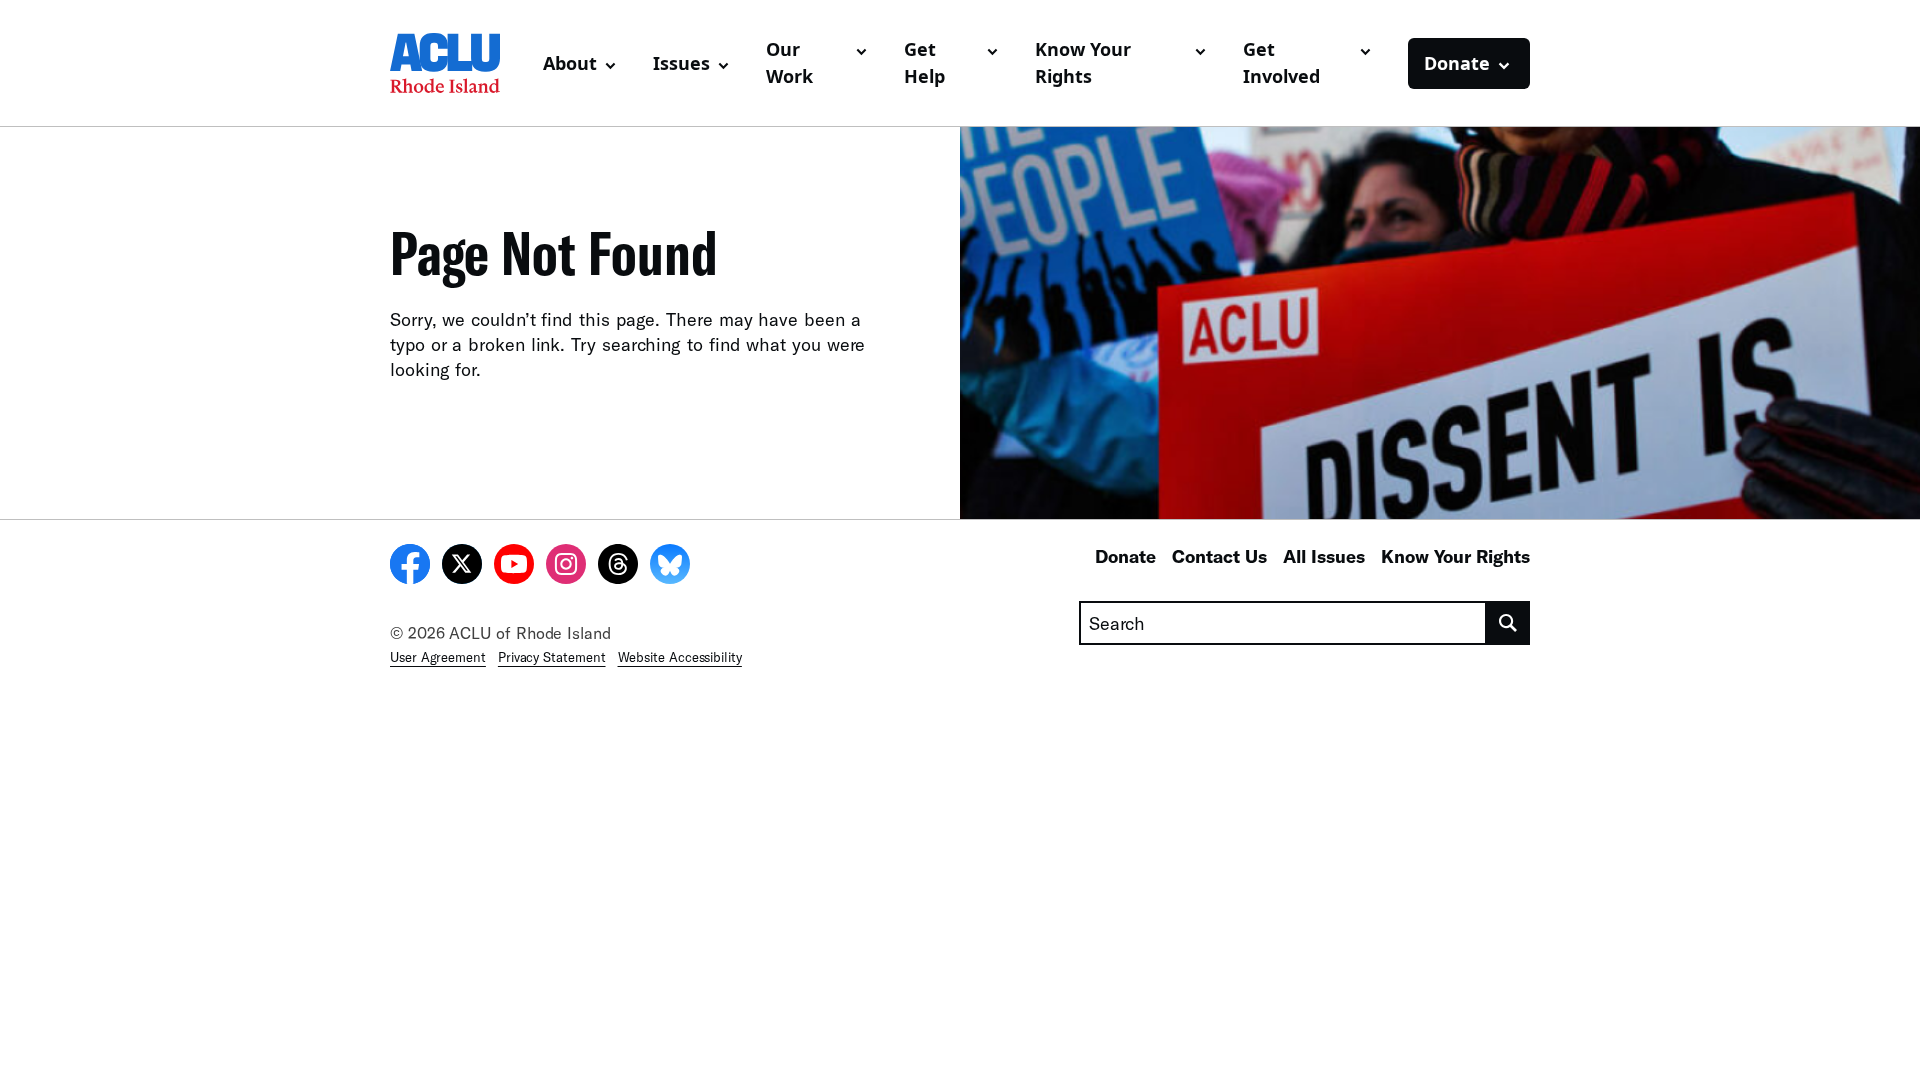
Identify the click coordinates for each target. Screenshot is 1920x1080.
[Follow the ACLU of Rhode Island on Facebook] (410, 567)
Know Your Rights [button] (1083, 62)
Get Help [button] (924, 62)
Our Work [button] (789, 62)
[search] (1508, 623)
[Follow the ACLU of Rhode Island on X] (462, 567)
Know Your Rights (1455, 556)
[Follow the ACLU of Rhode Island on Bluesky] (670, 567)
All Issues (1324, 556)
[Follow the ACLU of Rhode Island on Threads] (618, 567)
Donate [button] (1457, 63)
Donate (1125, 556)
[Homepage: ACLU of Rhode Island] (458, 63)
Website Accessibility (680, 657)
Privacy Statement (552, 657)
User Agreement (438, 657)
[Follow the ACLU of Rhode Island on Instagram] (566, 567)
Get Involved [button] (1281, 62)
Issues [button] (681, 63)
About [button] (570, 63)
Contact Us (1219, 556)
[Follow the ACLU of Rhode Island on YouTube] (514, 567)
